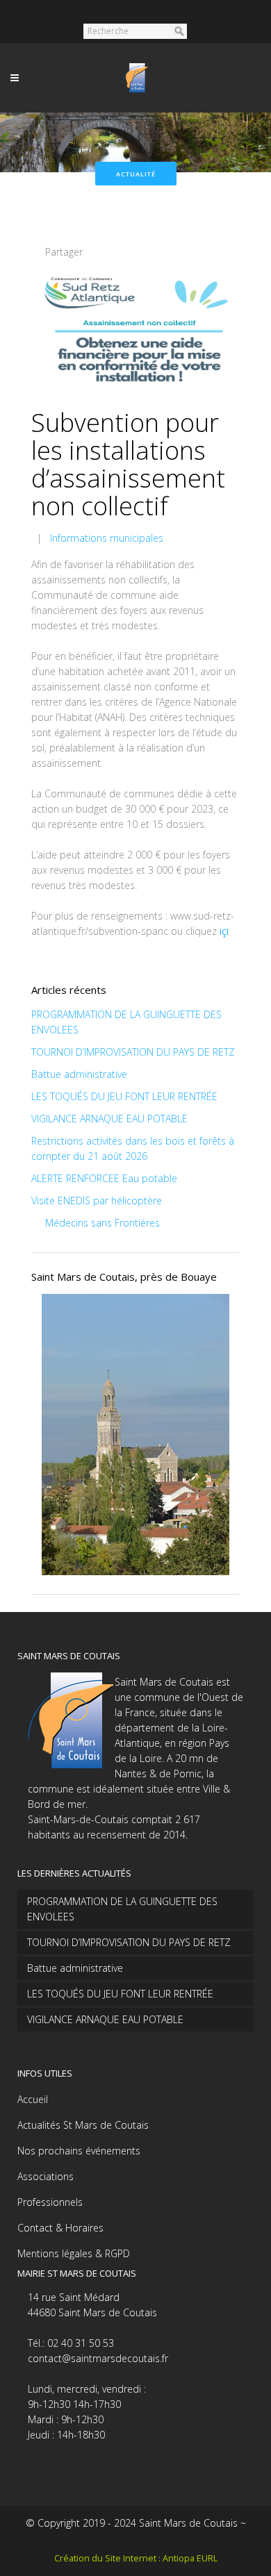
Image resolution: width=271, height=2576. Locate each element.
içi (224, 931)
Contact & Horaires (60, 2228)
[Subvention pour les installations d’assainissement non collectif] (135, 331)
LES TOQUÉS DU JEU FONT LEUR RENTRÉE (124, 1096)
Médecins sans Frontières (102, 1223)
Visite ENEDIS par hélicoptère (97, 1200)
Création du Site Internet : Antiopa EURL (136, 2558)
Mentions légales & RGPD (74, 2253)
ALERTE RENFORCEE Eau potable (104, 1178)
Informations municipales (107, 538)
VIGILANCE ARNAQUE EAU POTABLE (109, 1119)
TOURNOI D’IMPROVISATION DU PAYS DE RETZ (133, 1052)
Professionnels (50, 2202)
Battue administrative (79, 1074)
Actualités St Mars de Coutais (83, 2125)
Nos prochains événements (79, 2151)
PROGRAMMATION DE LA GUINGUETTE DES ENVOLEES (122, 1909)
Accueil (33, 2099)
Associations (46, 2176)
